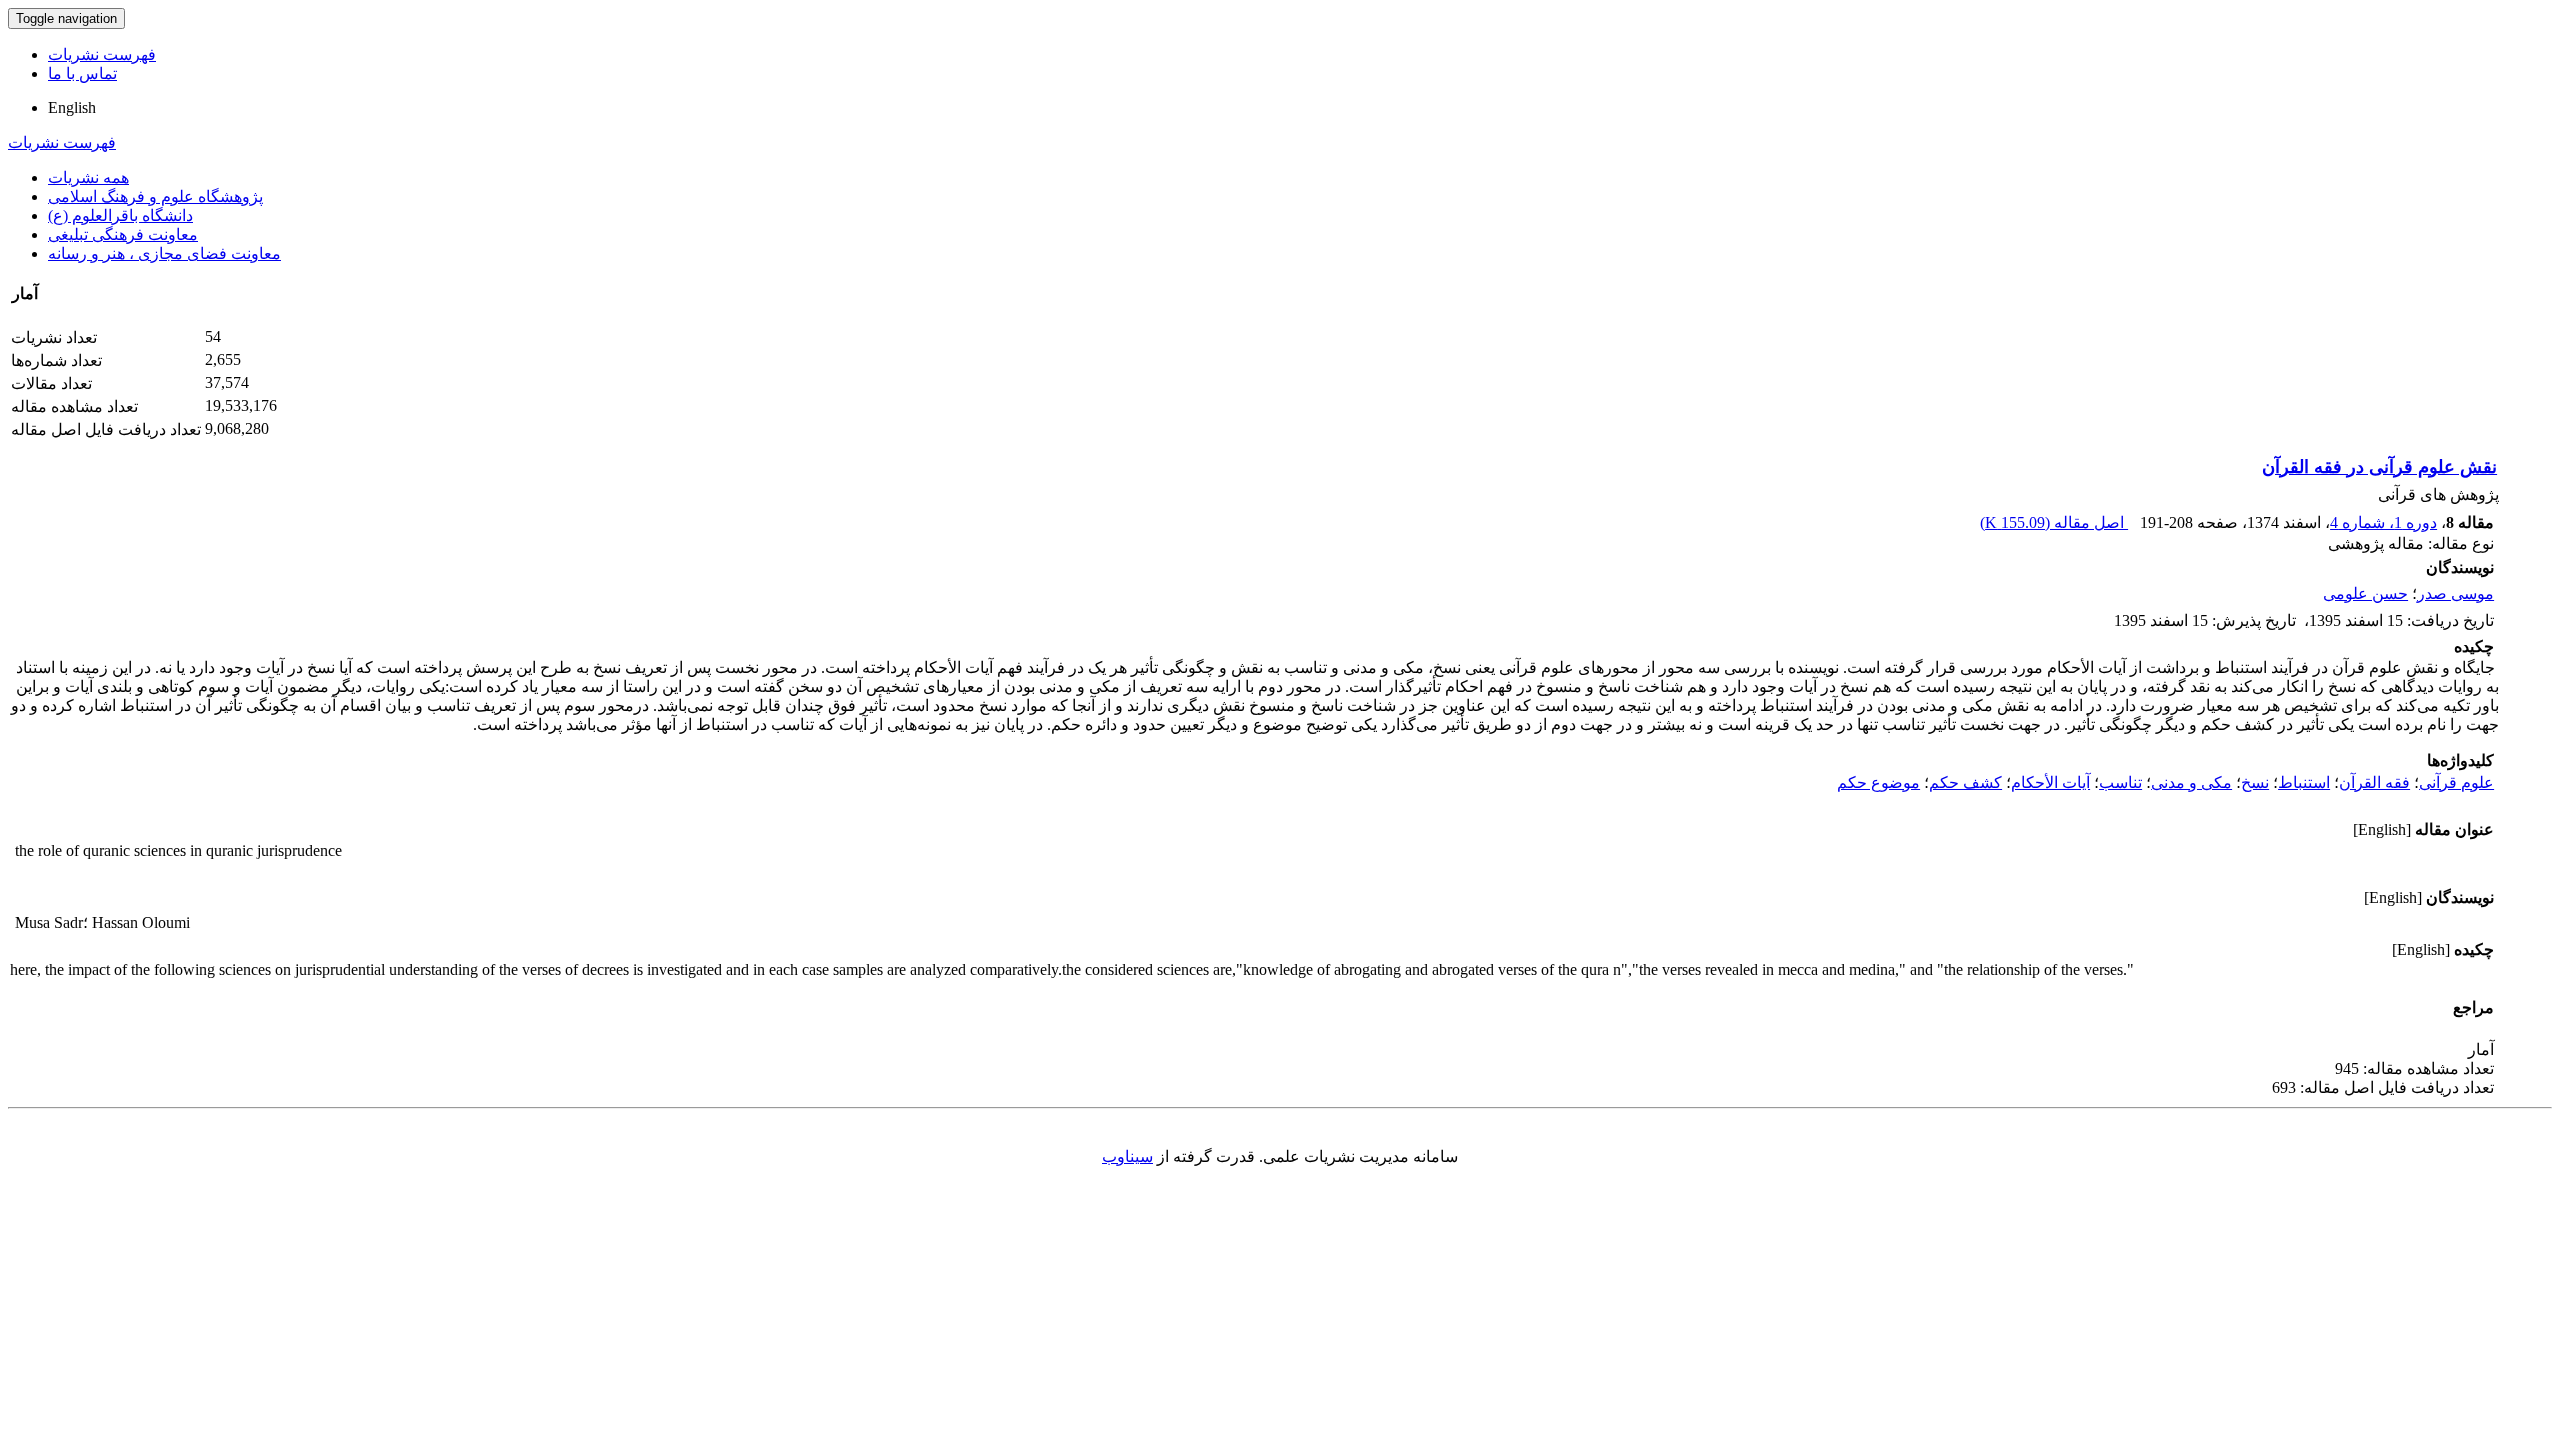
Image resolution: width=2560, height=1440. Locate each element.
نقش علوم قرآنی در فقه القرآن (2379, 467)
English (72, 107)
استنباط (2304, 782)
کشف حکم (1965, 782)
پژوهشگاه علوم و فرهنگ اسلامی (155, 196)
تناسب (2120, 782)
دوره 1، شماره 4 (2383, 522)
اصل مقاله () (2054, 522)
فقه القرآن (2374, 782)
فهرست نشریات (102, 54)
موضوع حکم (1878, 782)
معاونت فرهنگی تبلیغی (123, 234)
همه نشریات (88, 177)
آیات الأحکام (2050, 782)
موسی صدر (2455, 593)
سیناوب (1127, 1156)
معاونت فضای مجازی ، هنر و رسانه (164, 253)
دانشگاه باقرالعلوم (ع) (120, 215)
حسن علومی (2365, 593)
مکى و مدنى (2191, 782)
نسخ (2255, 782)
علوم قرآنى (2456, 782)
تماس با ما (82, 73)
